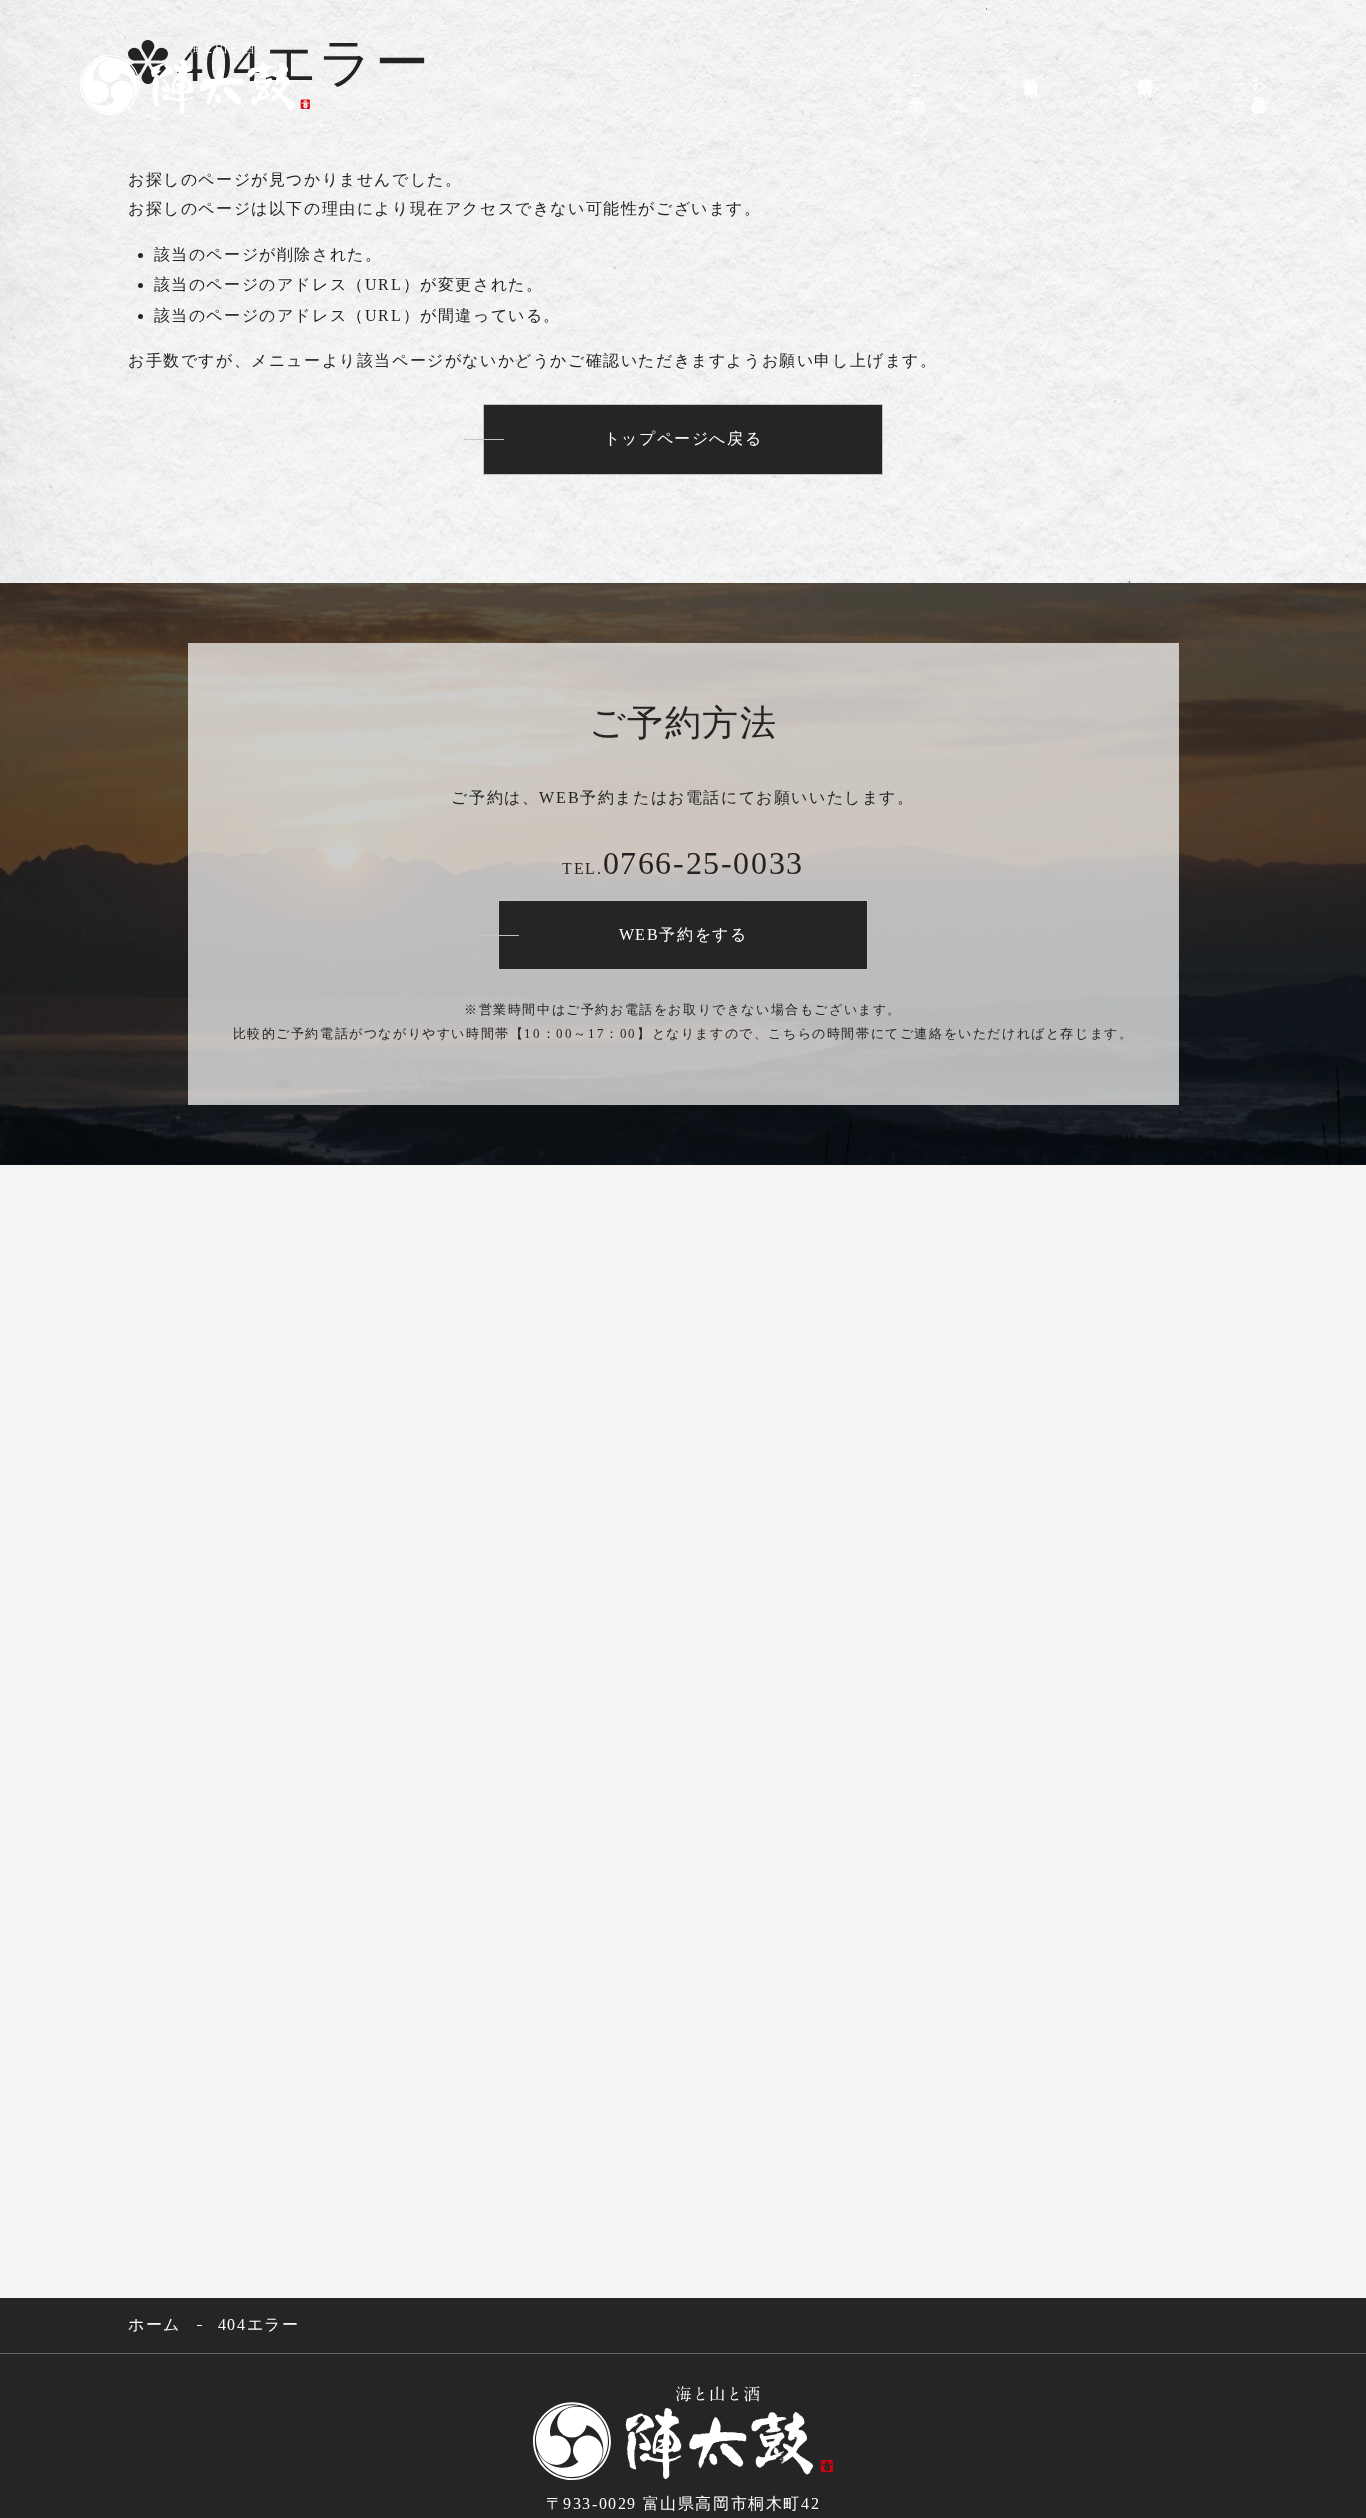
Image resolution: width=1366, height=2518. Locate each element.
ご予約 (907, 102)
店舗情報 (1135, 94)
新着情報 (1021, 89)
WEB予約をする (683, 934)
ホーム (154, 2324)
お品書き (1249, 89)
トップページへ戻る (683, 438)
